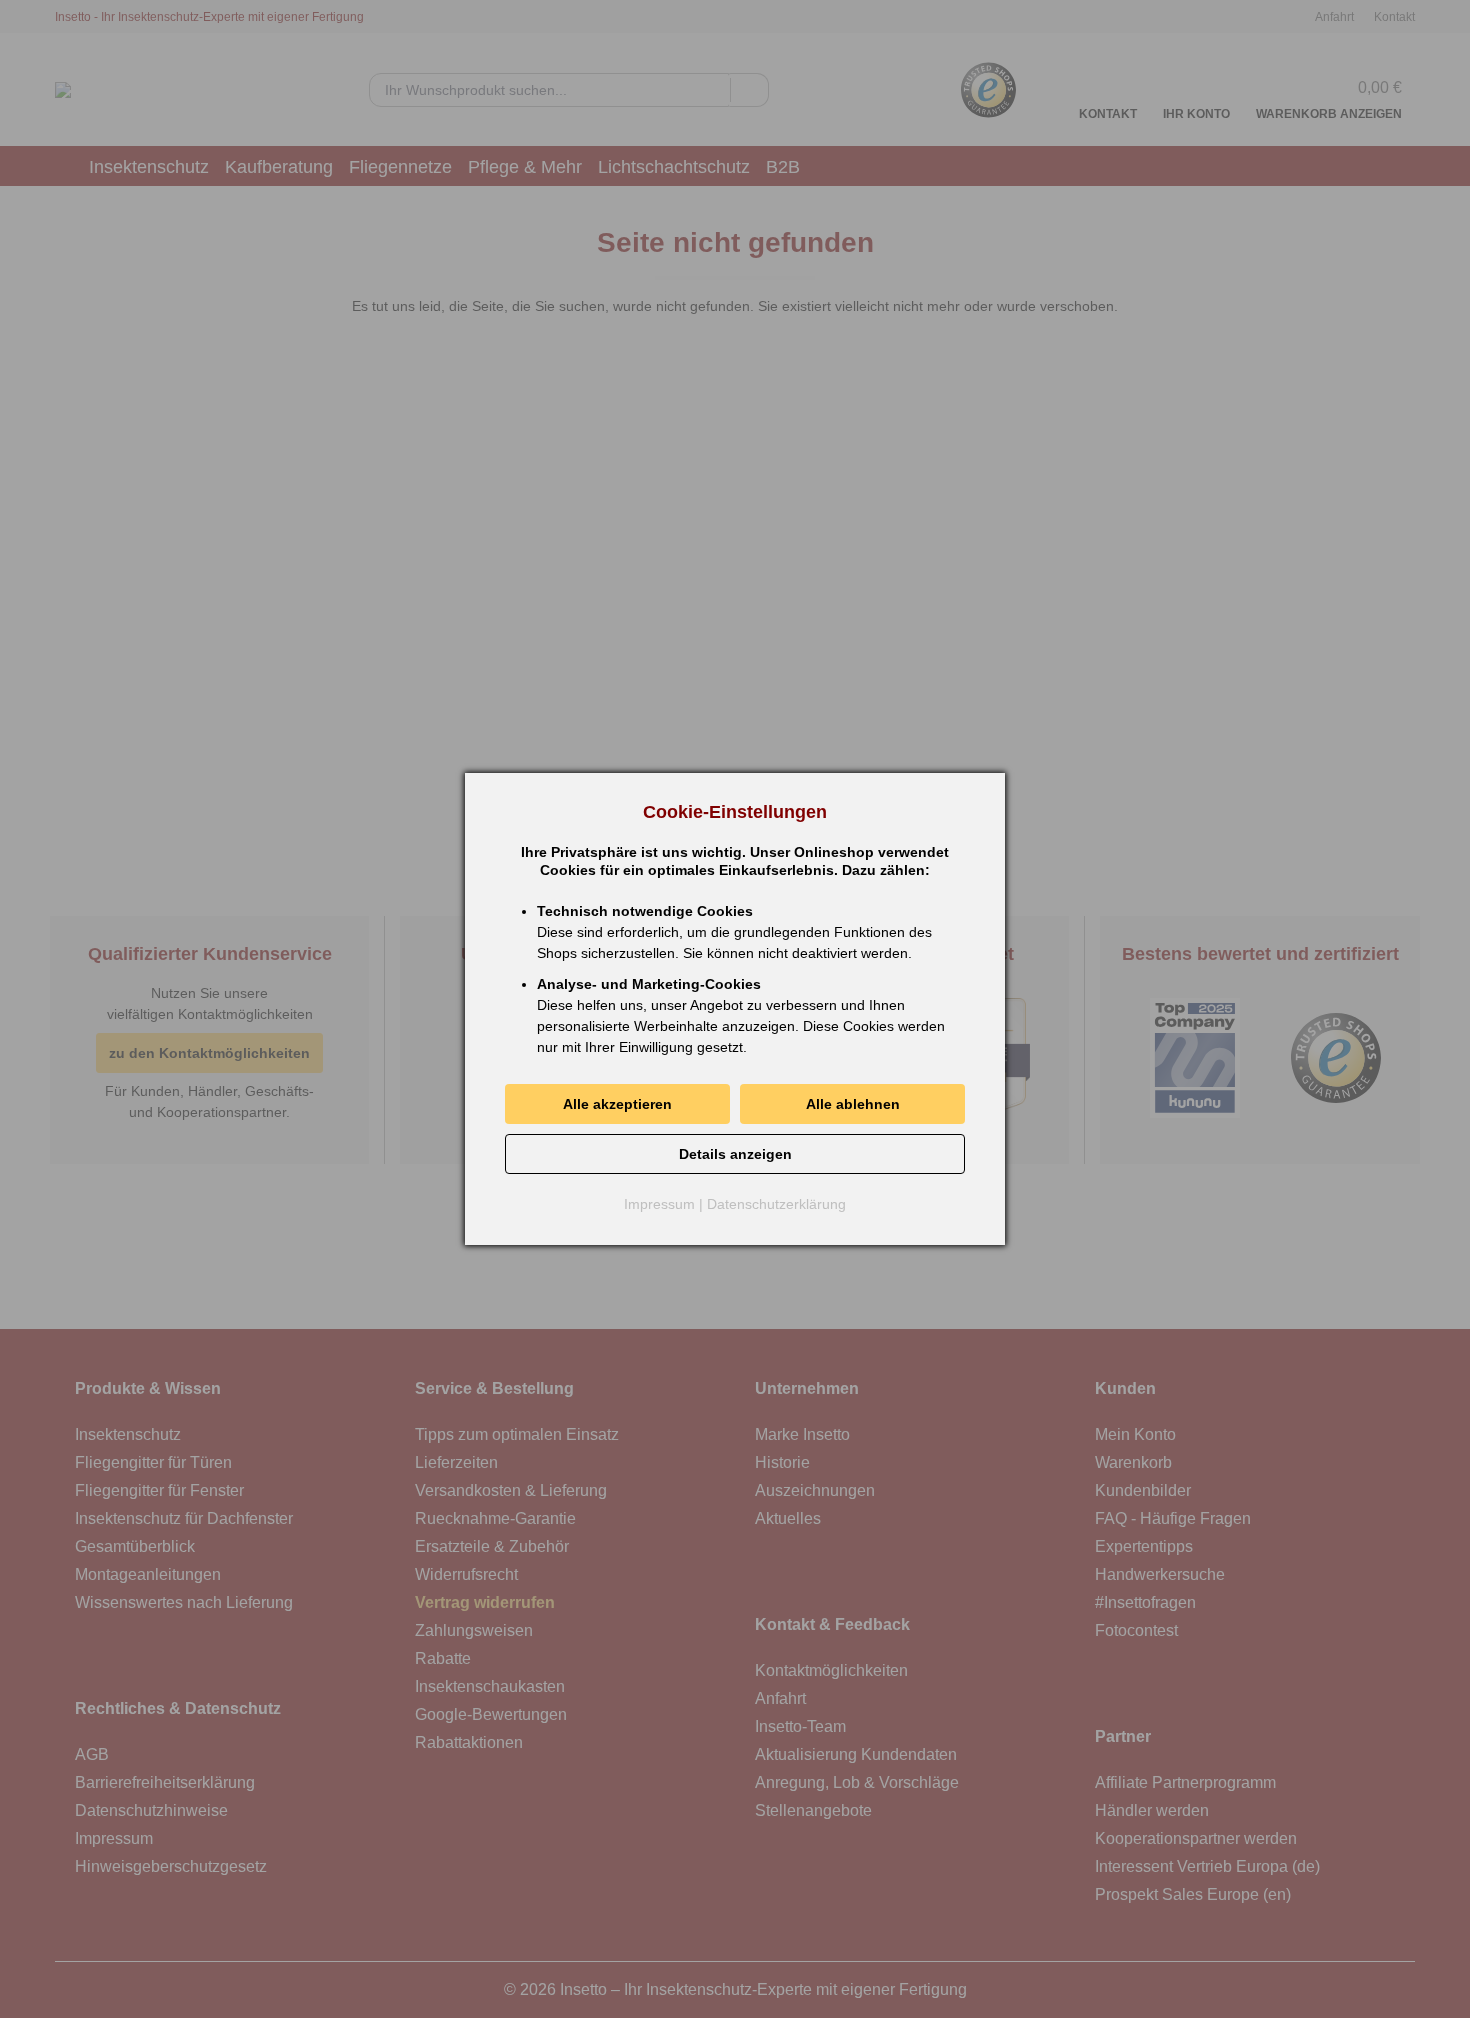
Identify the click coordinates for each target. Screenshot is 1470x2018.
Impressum (659, 1204)
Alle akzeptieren (617, 1104)
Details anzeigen (735, 1154)
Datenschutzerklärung (776, 1204)
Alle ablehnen (853, 1104)
